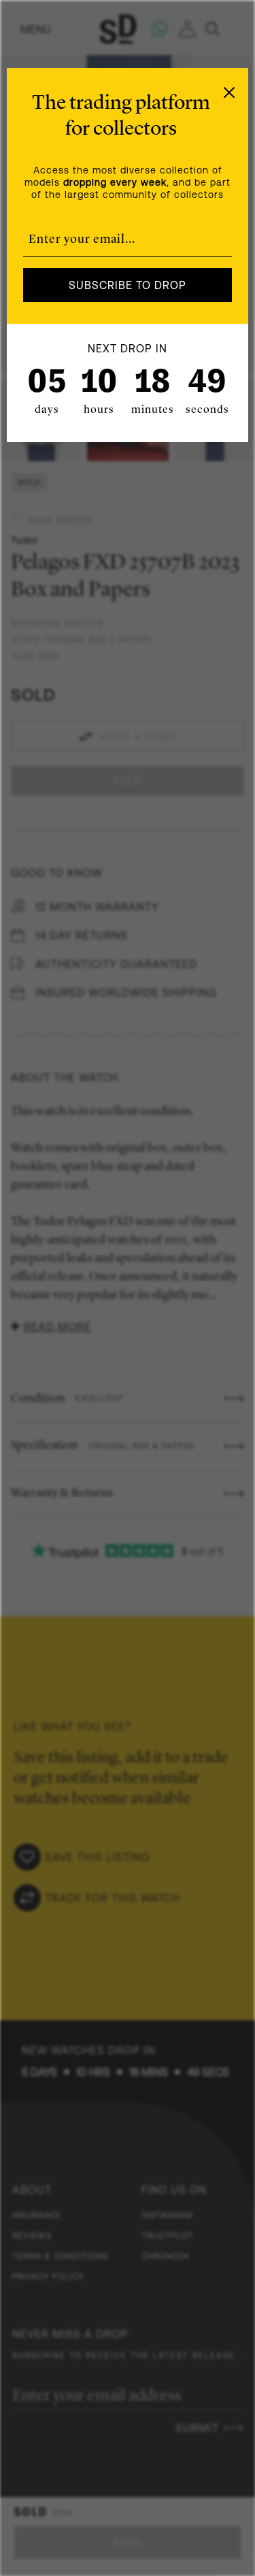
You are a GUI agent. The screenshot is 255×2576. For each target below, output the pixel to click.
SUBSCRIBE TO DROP (128, 285)
